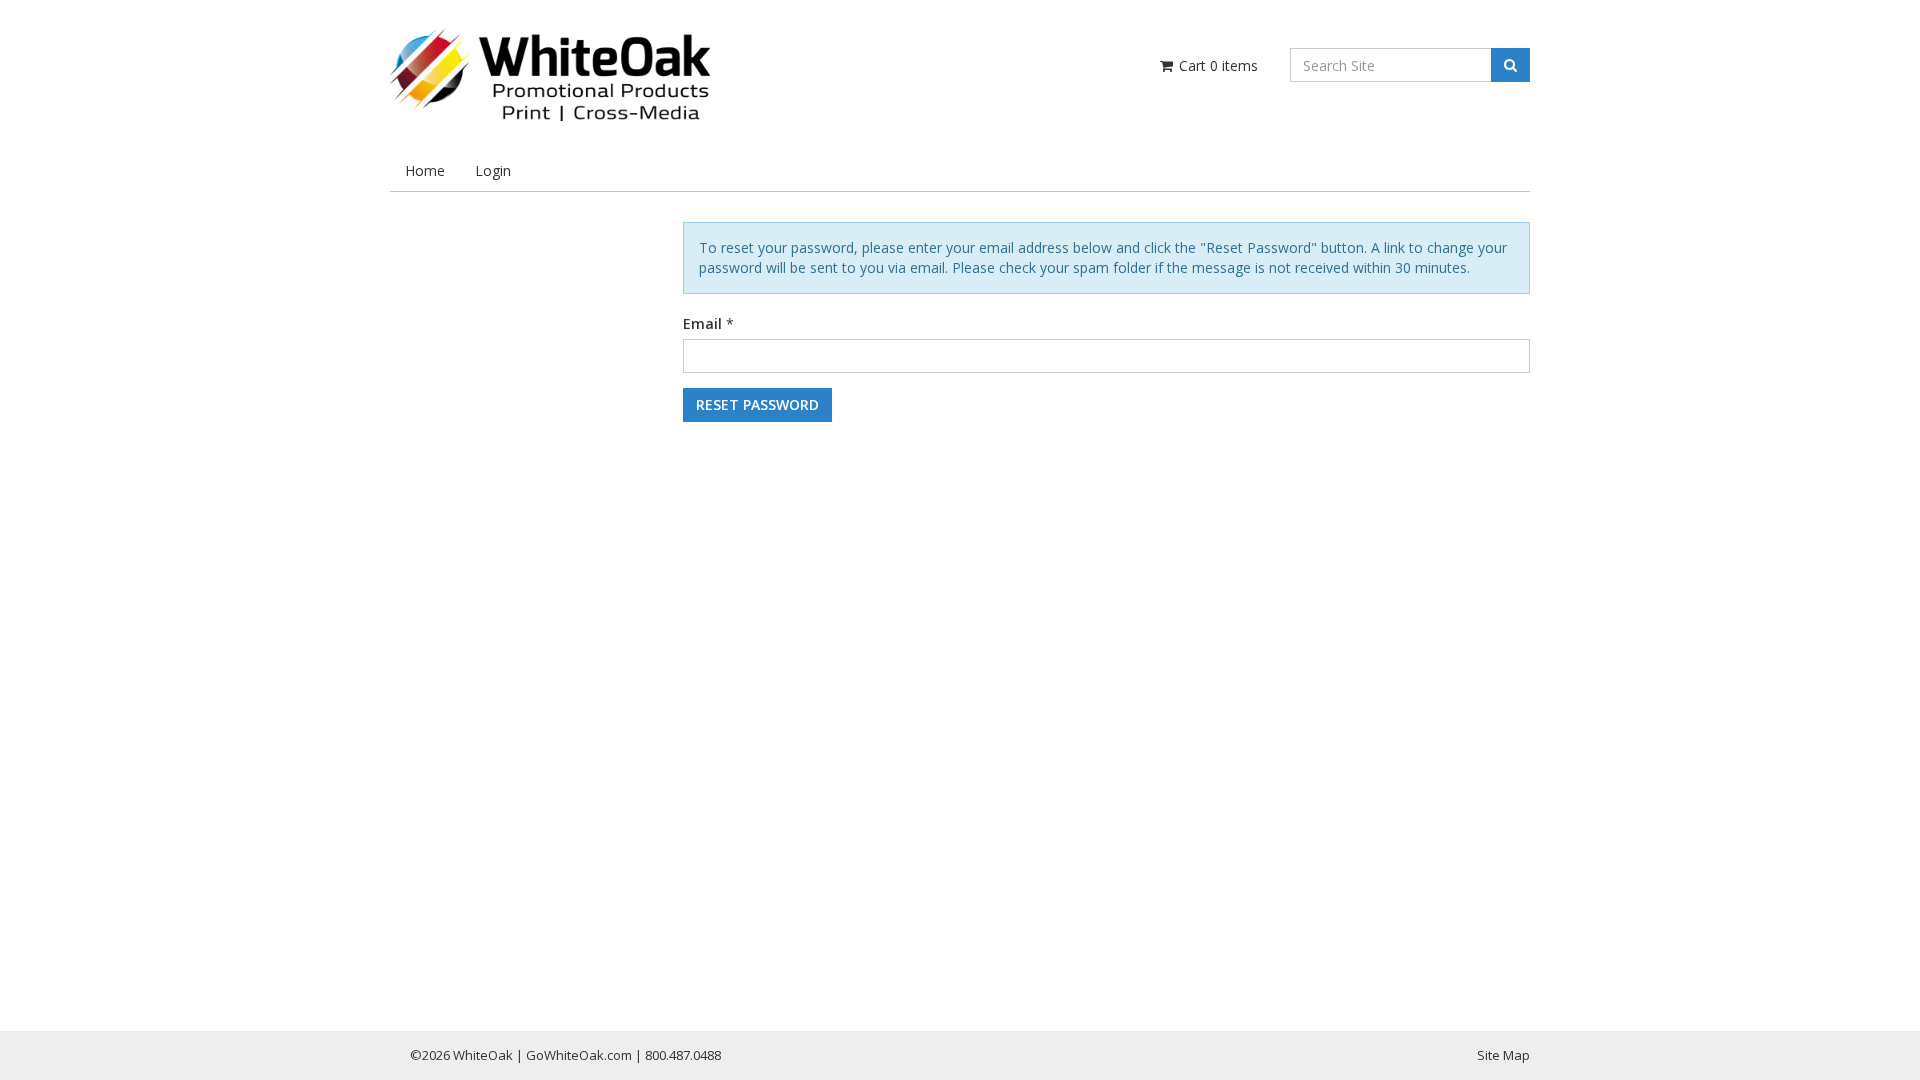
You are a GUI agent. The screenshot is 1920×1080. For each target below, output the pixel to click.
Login (493, 170)
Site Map (1503, 1055)
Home (425, 170)
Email (702, 323)
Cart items (1216, 65)
